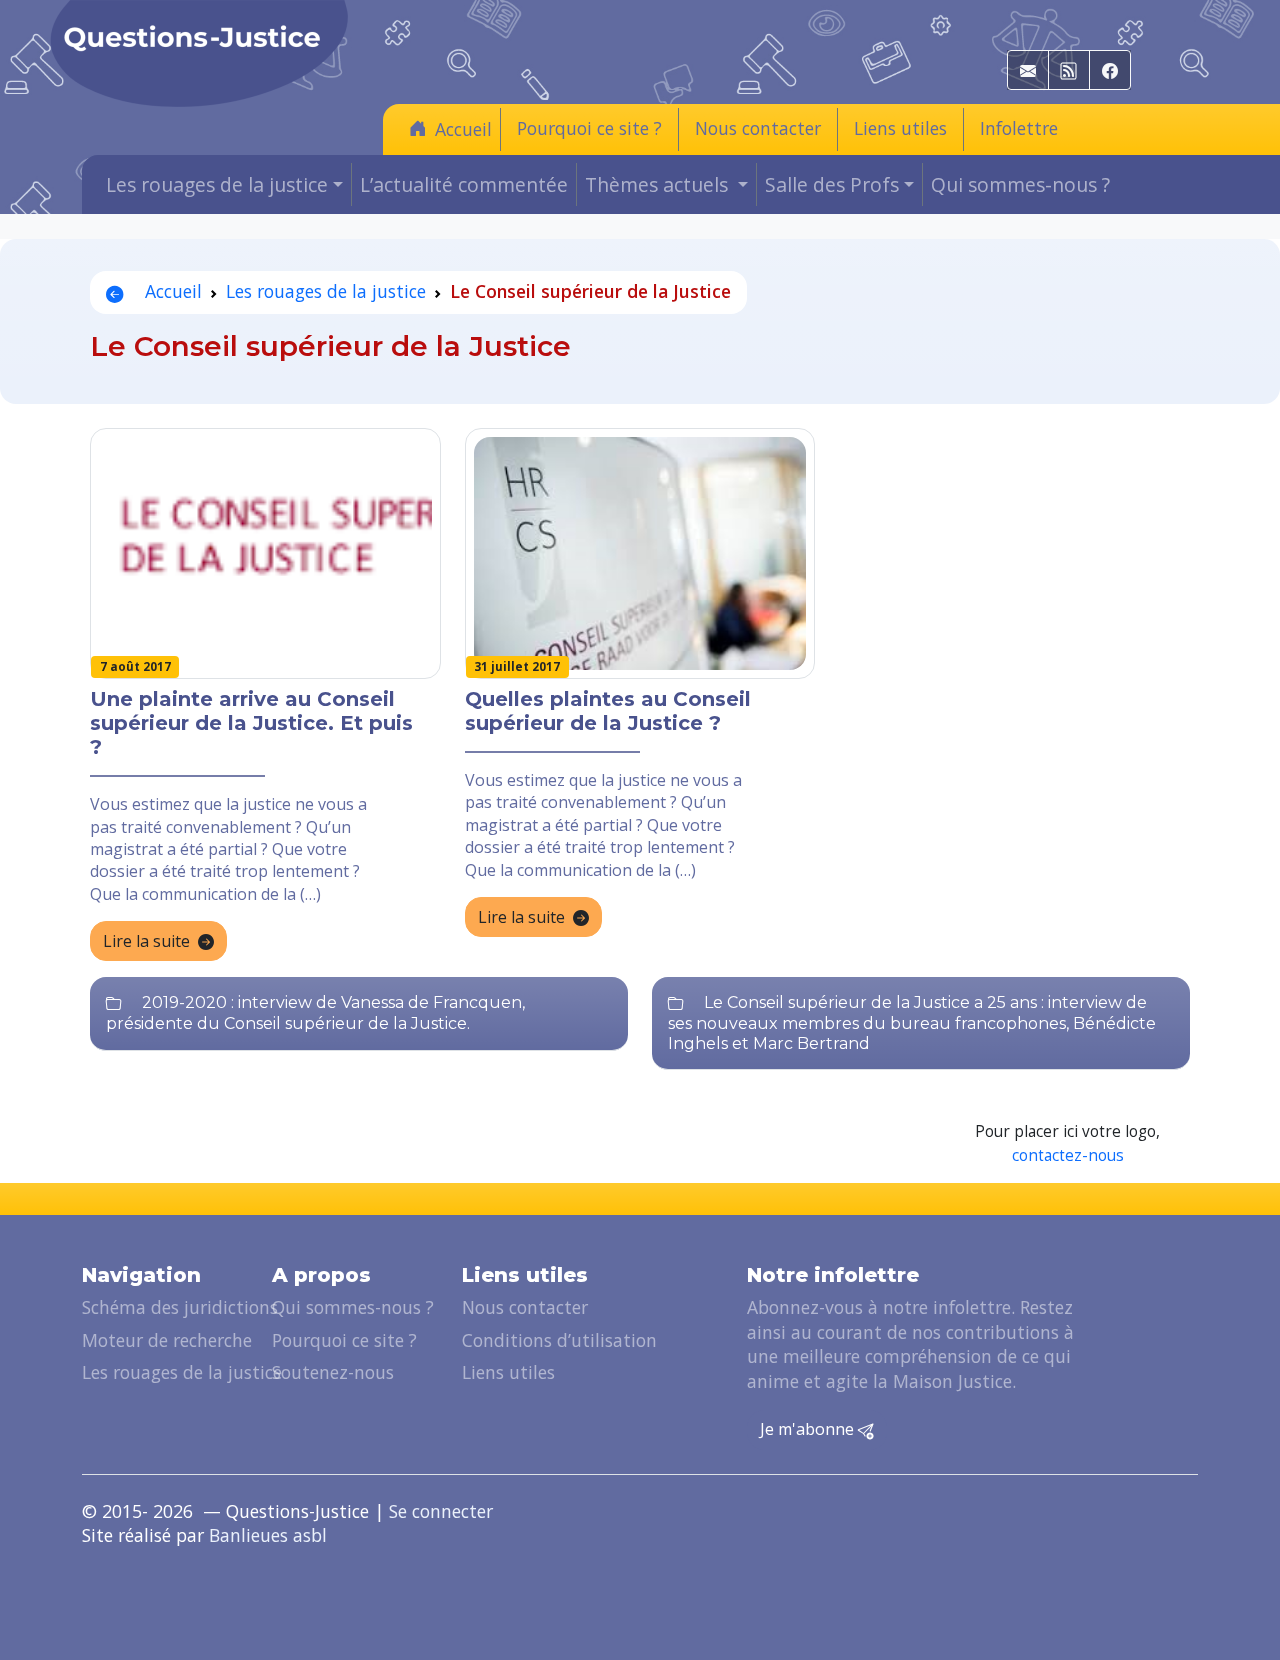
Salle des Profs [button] (832, 184)
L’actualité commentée (464, 184)
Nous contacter (758, 128)
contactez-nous (1068, 1155)
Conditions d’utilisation (559, 1340)
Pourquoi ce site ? (589, 128)
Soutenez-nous (333, 1372)
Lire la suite (146, 941)
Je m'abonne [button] (809, 1429)
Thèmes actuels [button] (659, 184)
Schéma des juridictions (180, 1307)
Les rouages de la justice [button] (217, 184)
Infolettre (1019, 128)
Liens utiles (900, 128)
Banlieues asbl (268, 1535)
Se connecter (441, 1511)
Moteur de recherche (167, 1340)
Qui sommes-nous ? (1020, 184)
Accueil (463, 129)
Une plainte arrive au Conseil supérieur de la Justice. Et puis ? (251, 723)
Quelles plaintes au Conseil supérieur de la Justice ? (608, 711)
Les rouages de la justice (326, 291)
